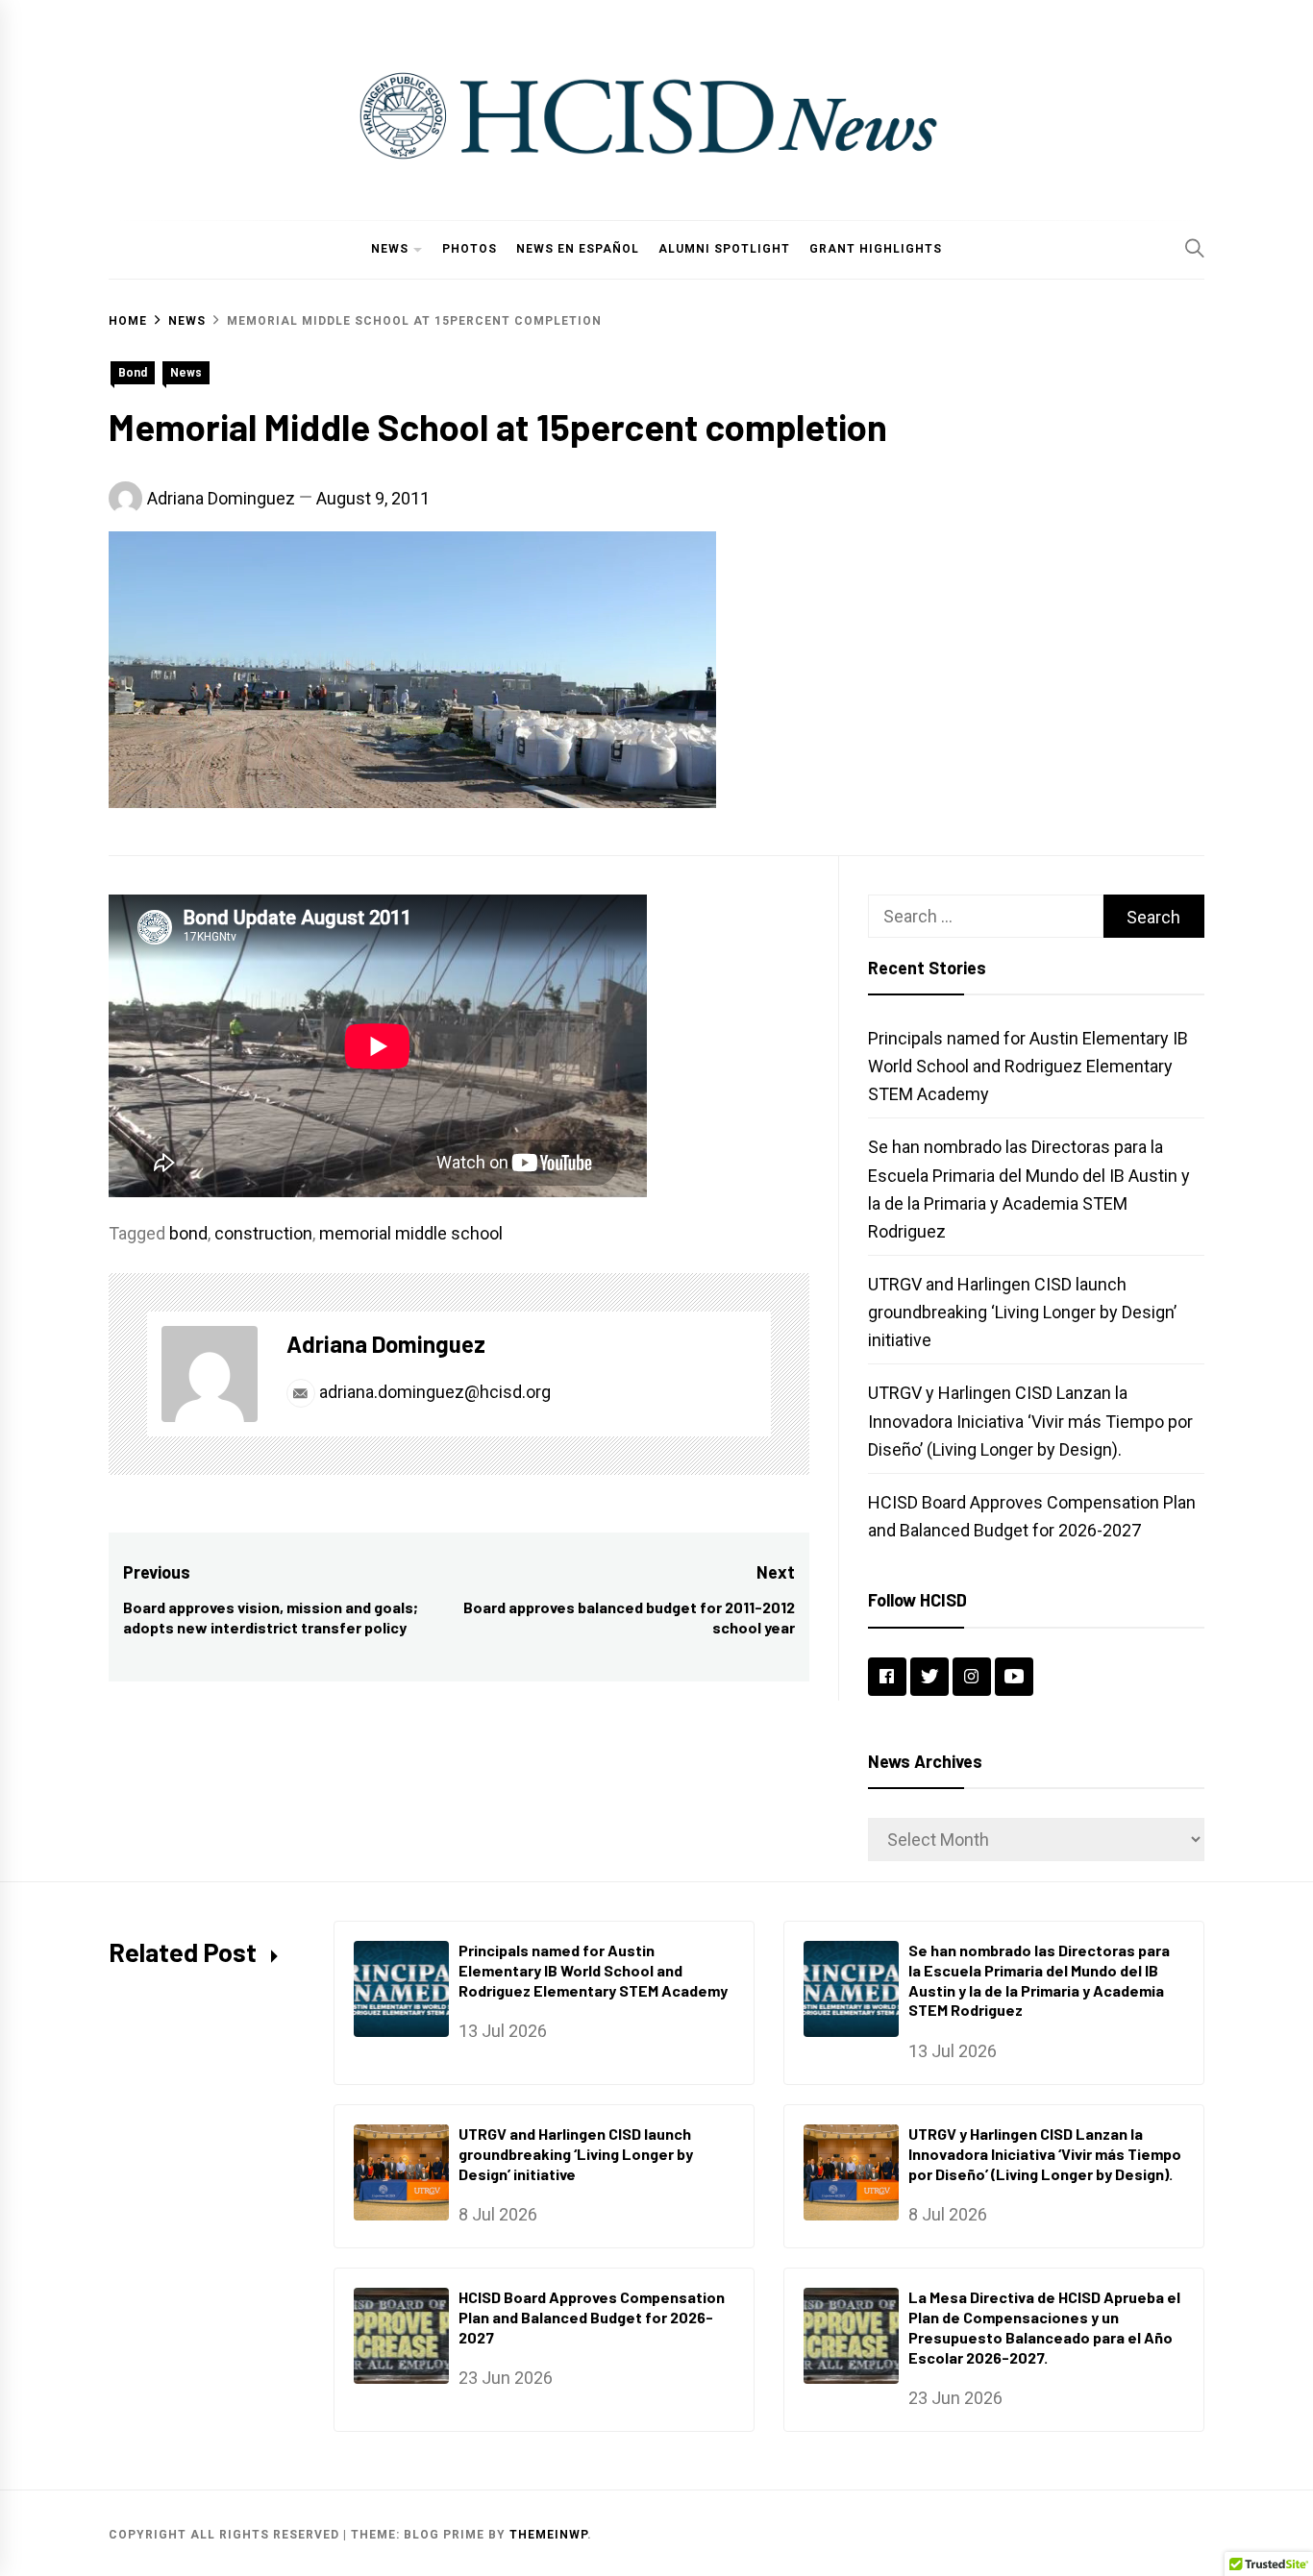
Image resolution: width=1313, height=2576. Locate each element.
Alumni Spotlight (724, 249)
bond (188, 1233)
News (390, 249)
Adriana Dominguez (221, 498)
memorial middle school (411, 1233)
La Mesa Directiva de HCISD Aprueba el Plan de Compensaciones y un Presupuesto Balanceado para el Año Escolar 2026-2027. (1044, 2327)
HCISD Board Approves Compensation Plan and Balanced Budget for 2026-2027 (592, 2317)
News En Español (578, 249)
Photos (470, 249)
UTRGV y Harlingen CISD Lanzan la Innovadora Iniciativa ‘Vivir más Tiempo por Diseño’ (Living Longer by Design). (1030, 1421)
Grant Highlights (876, 249)
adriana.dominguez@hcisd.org (433, 1392)
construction (263, 1233)
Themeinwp (548, 2535)
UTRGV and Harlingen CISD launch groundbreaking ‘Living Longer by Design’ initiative (1022, 1312)
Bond (133, 373)
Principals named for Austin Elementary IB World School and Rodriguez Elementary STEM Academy (1028, 1066)
